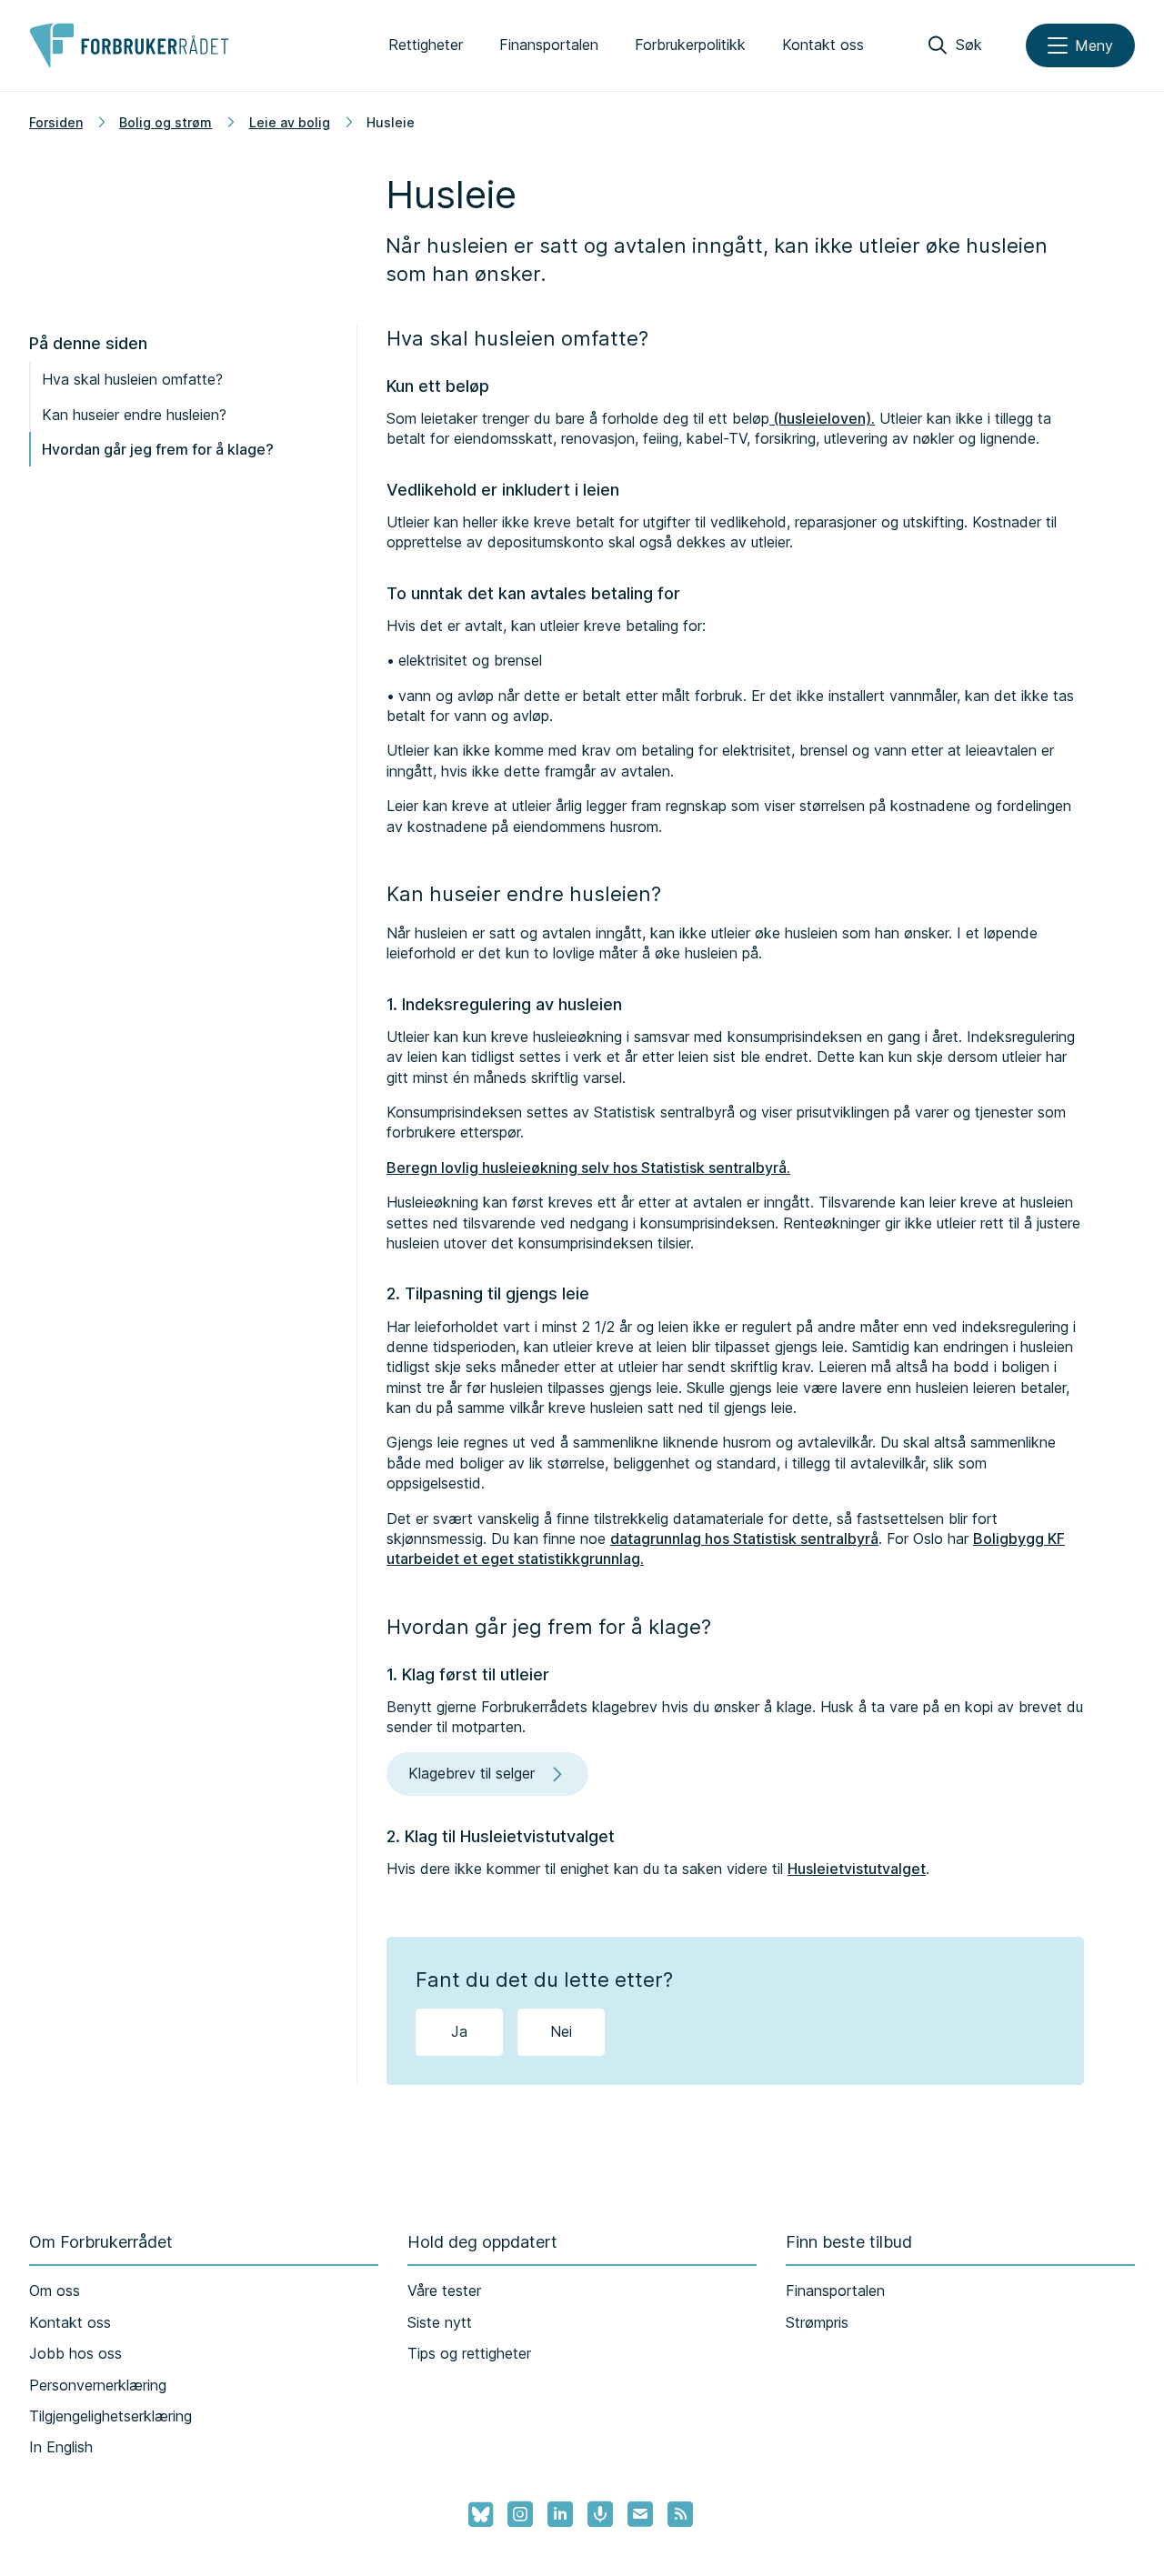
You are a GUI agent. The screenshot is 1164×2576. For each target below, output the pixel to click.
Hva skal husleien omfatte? (132, 379)
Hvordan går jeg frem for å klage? (158, 449)
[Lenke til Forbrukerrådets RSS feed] (680, 2514)
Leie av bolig (290, 122)
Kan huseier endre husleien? (134, 415)
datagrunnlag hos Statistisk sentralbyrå (744, 1539)
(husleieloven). (822, 418)
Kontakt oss (823, 45)
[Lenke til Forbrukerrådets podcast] (600, 2514)
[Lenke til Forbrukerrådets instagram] (520, 2514)
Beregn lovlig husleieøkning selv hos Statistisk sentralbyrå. (588, 1168)
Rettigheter (426, 45)
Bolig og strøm (166, 122)
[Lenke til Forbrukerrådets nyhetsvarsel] (640, 2514)
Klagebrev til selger (472, 1773)
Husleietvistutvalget (857, 1869)
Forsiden (56, 122)
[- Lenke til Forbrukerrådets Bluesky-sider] (475, 2515)
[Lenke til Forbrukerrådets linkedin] (560, 2514)
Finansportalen (549, 45)
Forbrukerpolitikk (690, 45)
